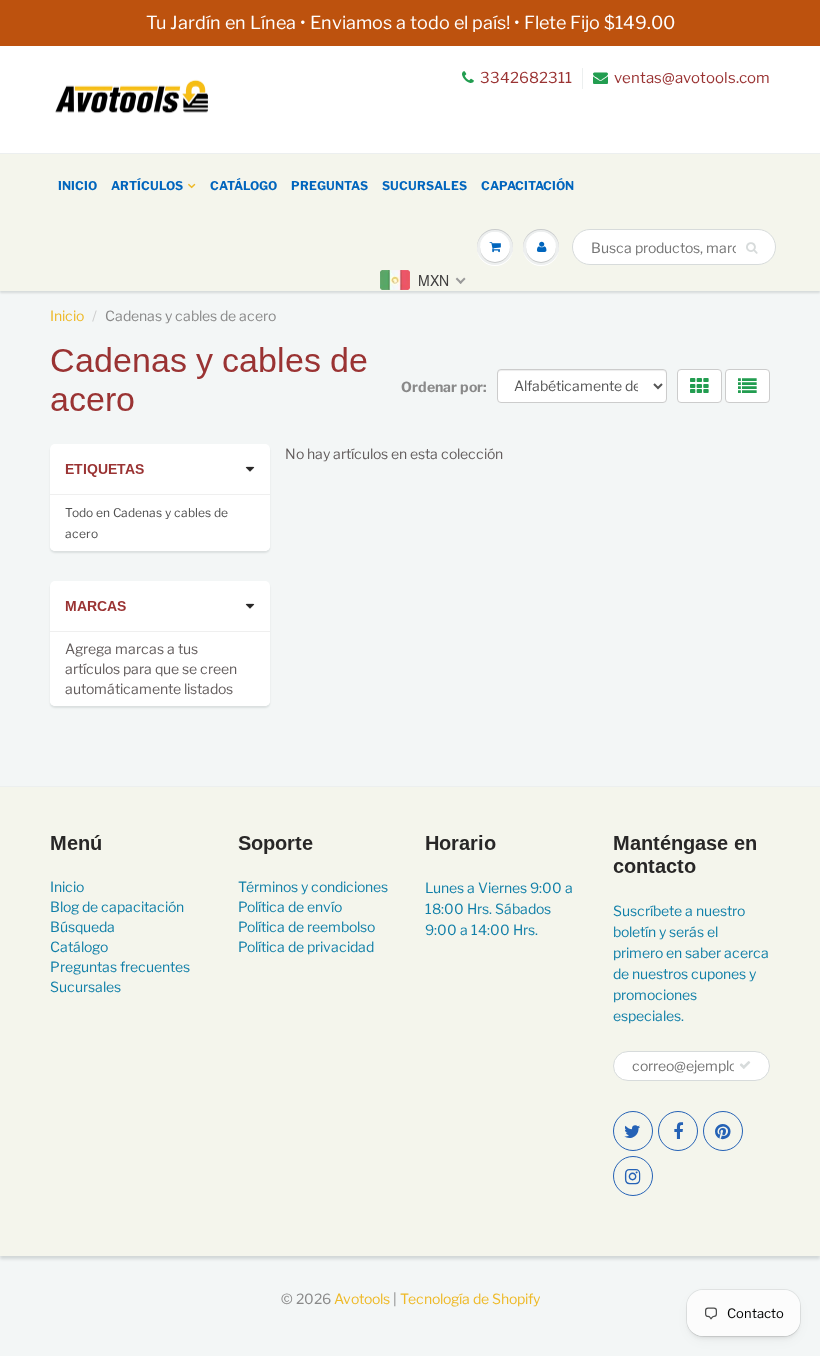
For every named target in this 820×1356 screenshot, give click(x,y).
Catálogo (243, 185)
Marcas (95, 606)
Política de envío (290, 906)
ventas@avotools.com (692, 78)
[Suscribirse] (745, 1065)
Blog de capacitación (117, 906)
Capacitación (527, 185)
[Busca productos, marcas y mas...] (751, 248)
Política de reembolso (306, 926)
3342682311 (526, 78)
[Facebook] (678, 1131)
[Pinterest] (723, 1131)
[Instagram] (633, 1176)
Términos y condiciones (313, 886)
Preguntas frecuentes (120, 966)
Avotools (362, 1298)
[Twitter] (633, 1131)
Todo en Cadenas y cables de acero (146, 523)
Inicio (77, 185)
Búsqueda (82, 926)
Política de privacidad (306, 946)
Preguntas (329, 185)
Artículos (147, 185)
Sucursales (424, 185)
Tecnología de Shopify (470, 1298)
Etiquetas (104, 469)
